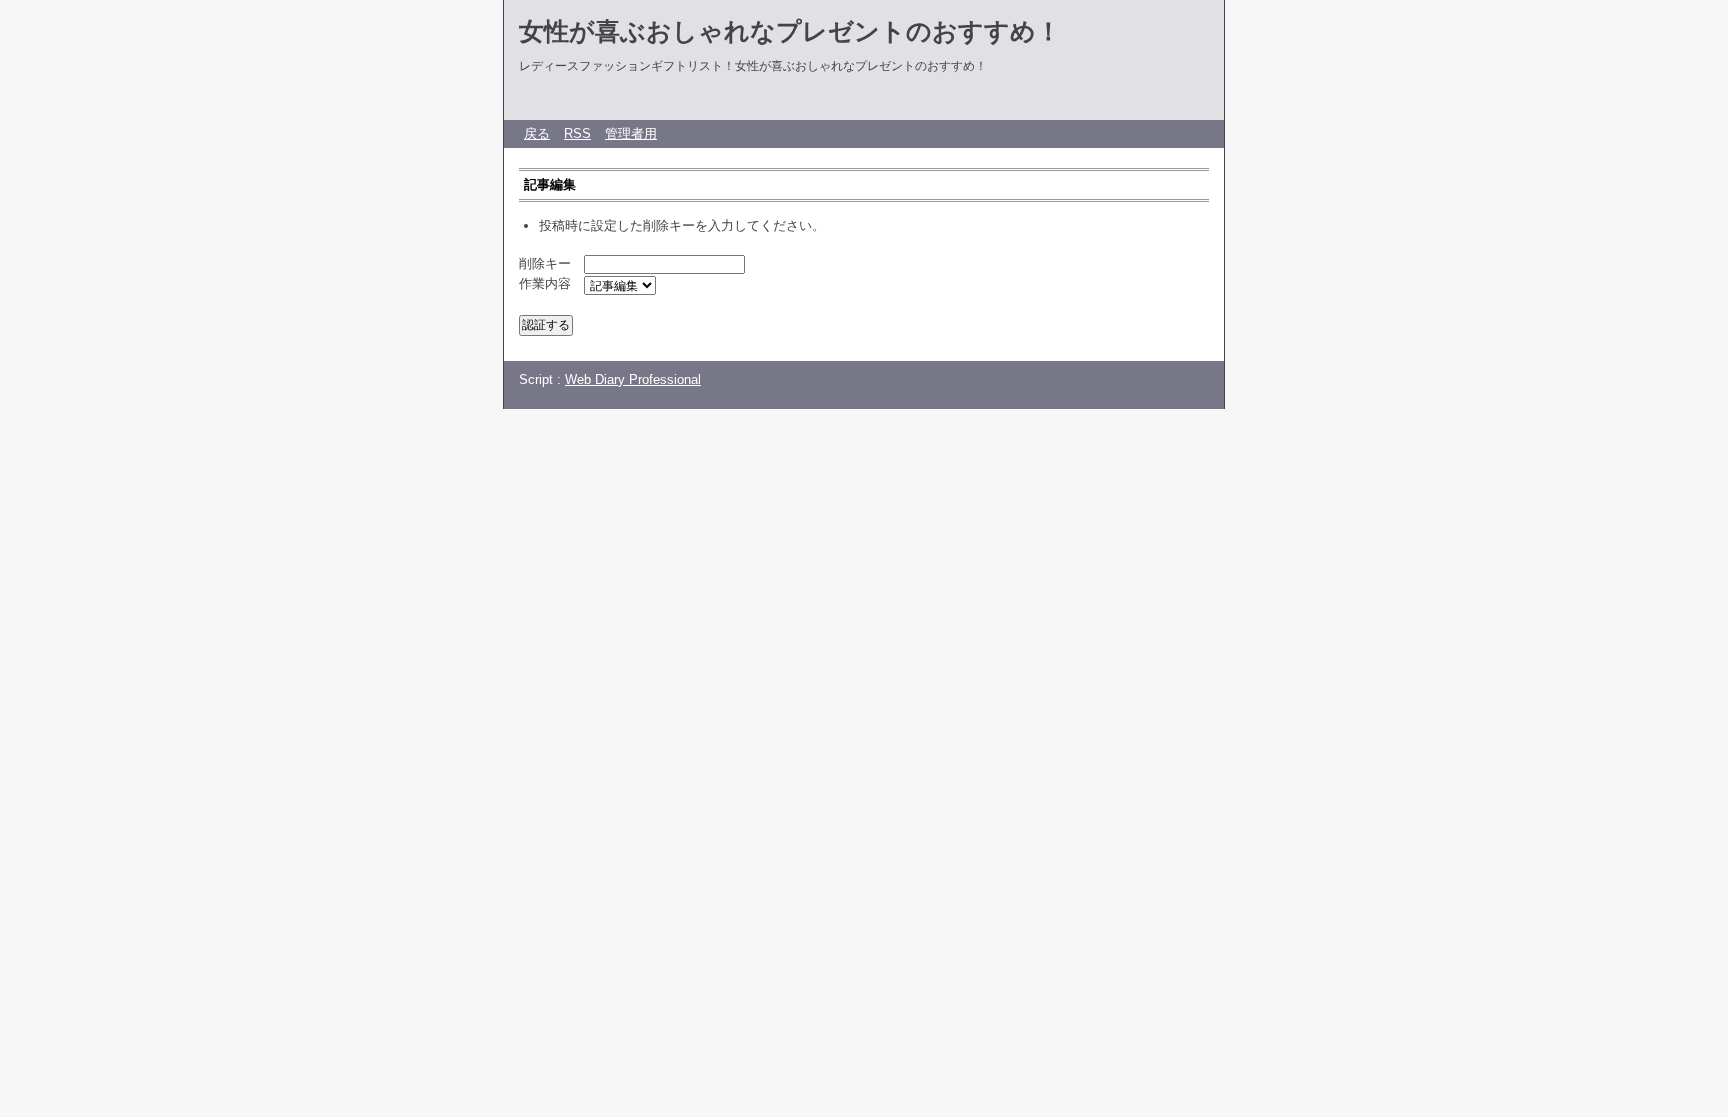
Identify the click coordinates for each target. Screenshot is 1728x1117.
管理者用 (631, 133)
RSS (577, 133)
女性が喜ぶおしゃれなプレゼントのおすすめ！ (790, 31)
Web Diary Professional (633, 379)
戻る (537, 133)
